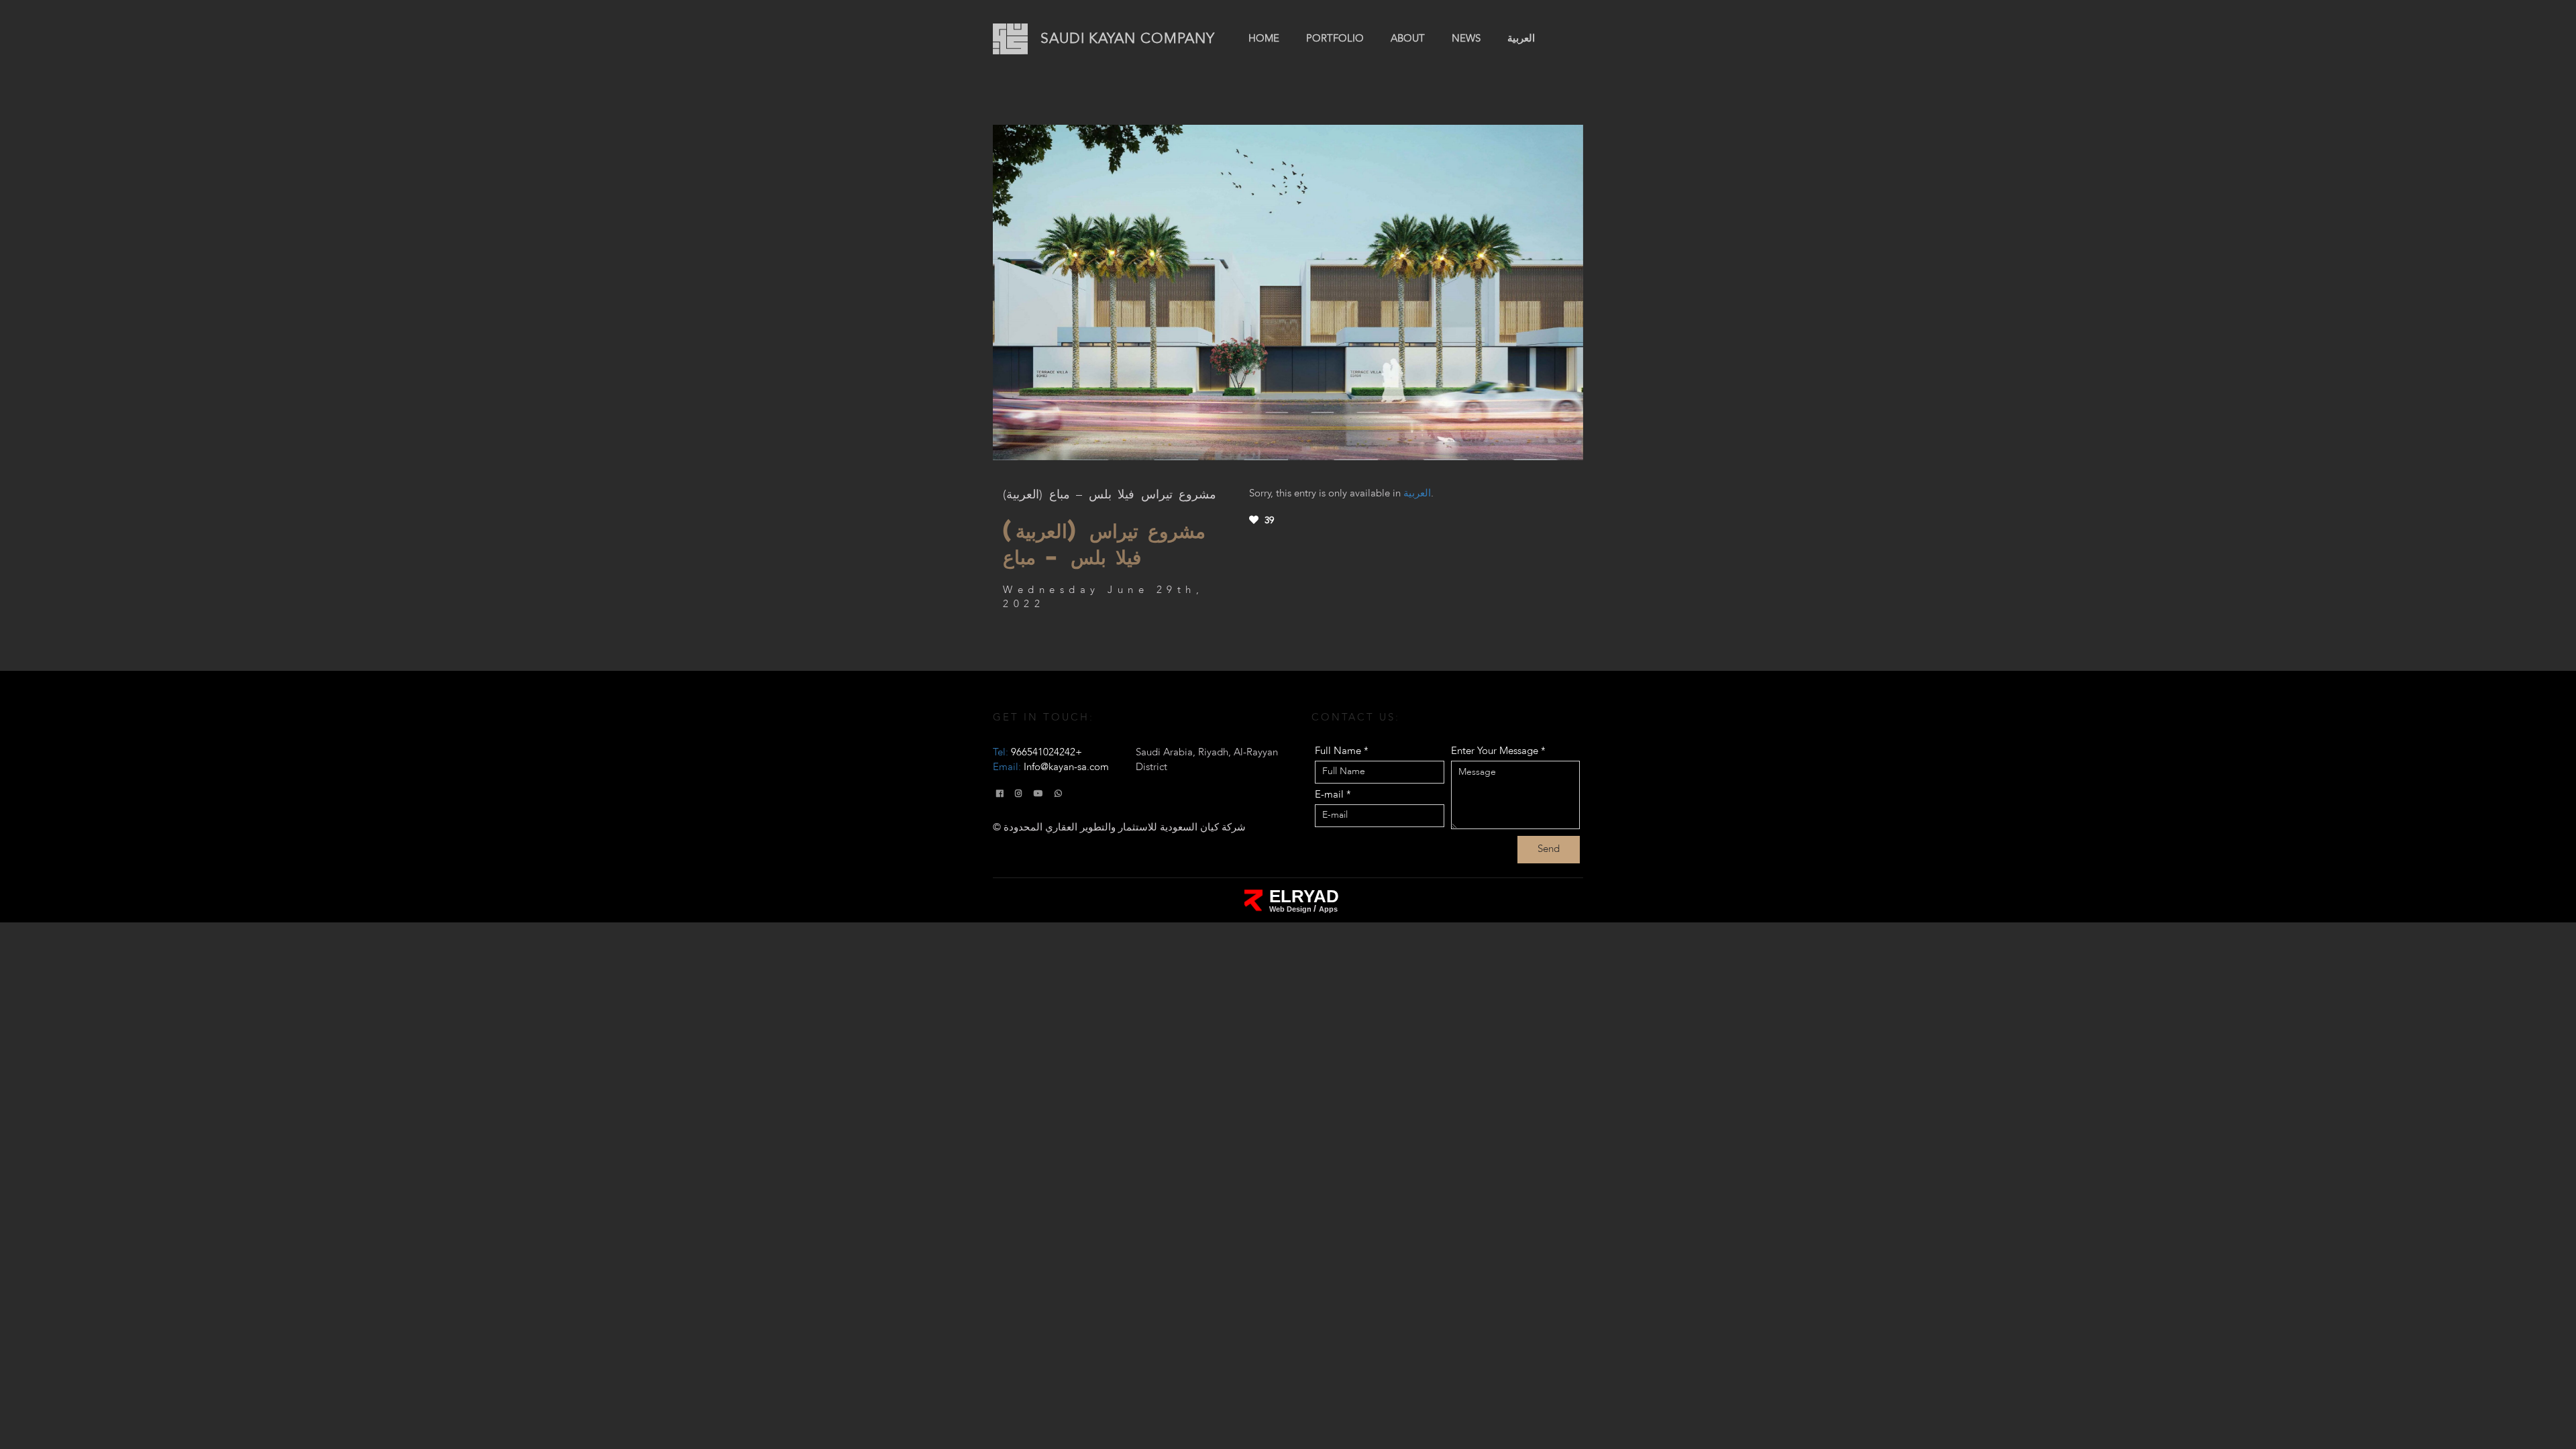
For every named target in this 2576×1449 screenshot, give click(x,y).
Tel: (1037, 753)
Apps (1328, 909)
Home (1264, 39)
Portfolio (1335, 39)
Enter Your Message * (1498, 751)
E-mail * (1333, 795)
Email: (1051, 767)
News (1466, 39)
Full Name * (1342, 751)
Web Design (1291, 909)
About (1408, 39)
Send (1549, 849)
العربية (1521, 39)
